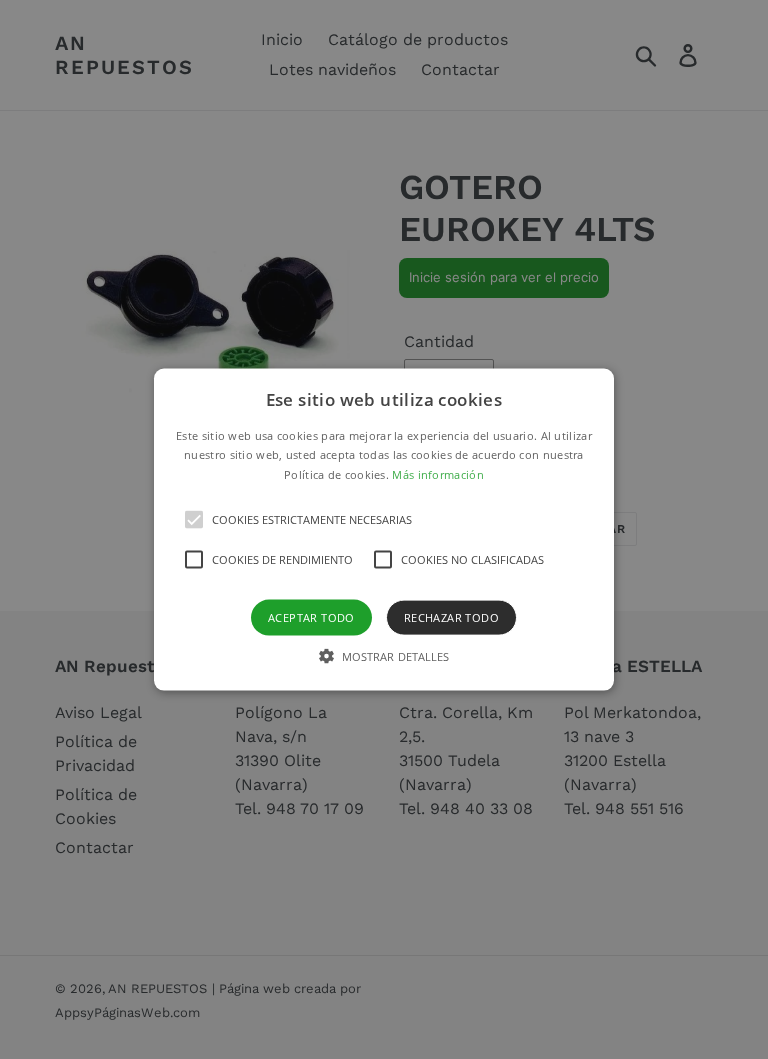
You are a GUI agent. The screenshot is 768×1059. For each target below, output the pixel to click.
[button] (384, 529)
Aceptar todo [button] (311, 617)
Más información (438, 474)
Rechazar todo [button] (451, 617)
